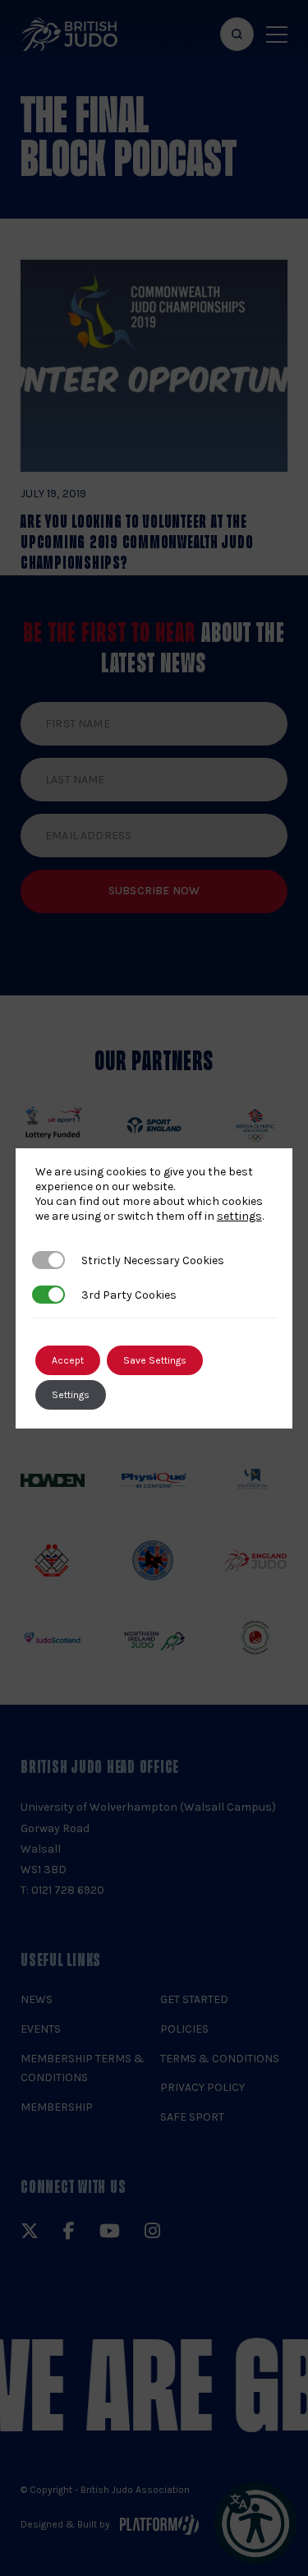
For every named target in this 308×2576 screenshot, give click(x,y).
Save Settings (155, 1360)
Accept (68, 1360)
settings (239, 1216)
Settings (71, 1395)
